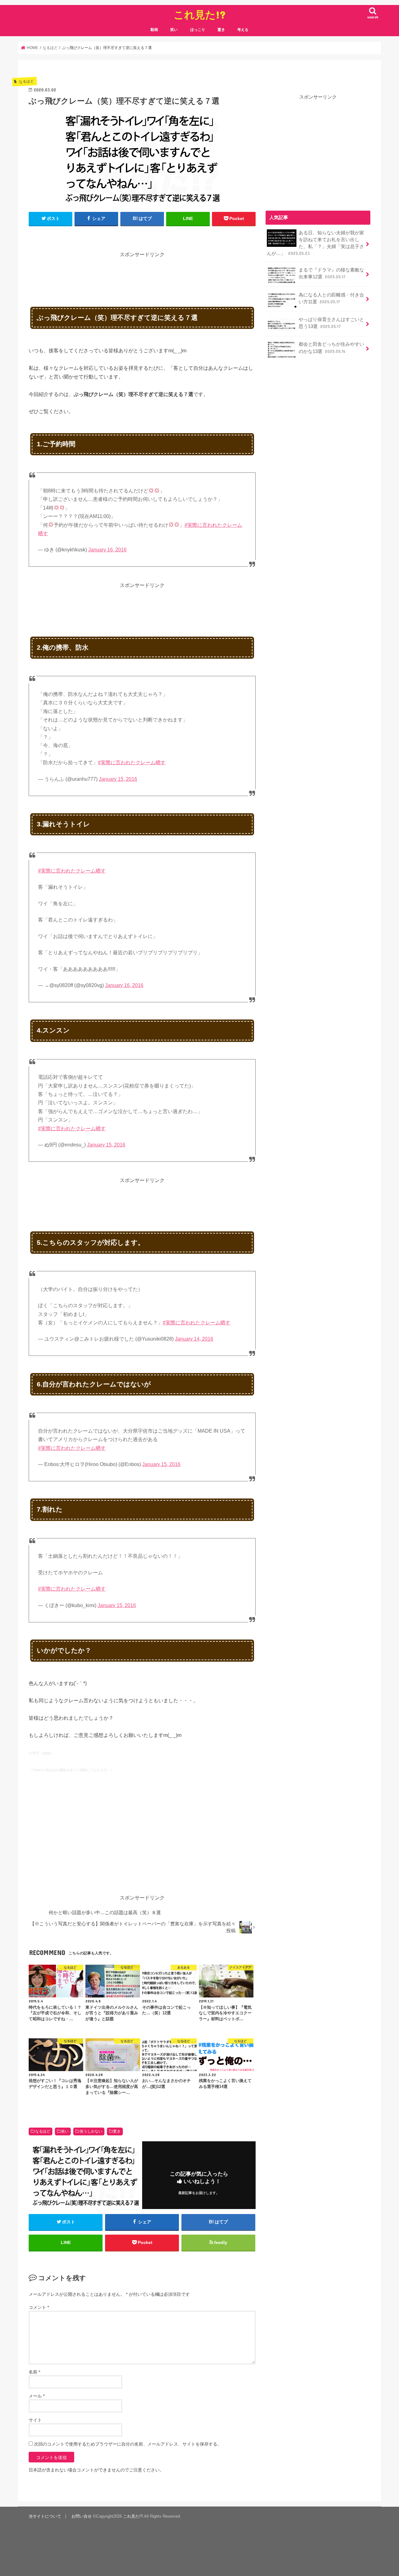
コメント (39, 2307)
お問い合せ (82, 2516)
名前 (34, 2372)
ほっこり (198, 30)
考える (243, 30)
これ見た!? (200, 15)
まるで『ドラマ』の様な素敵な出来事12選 (331, 273)
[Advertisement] (142, 273)
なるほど (43, 2131)
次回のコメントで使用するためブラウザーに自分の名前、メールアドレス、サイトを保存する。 (128, 2444)
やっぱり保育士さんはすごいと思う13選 (331, 323)
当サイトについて (45, 2516)
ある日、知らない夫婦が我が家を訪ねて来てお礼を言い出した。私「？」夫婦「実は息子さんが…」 (315, 243)
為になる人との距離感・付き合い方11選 (331, 298)
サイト (35, 2420)
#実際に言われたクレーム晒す (132, 763)
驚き (221, 30)
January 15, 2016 (118, 779)
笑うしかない (91, 2131)
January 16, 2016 (107, 550)
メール (37, 2396)
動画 (154, 30)
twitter (47, 1753)
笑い (174, 30)
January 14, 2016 (194, 1339)
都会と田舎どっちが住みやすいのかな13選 (331, 348)
